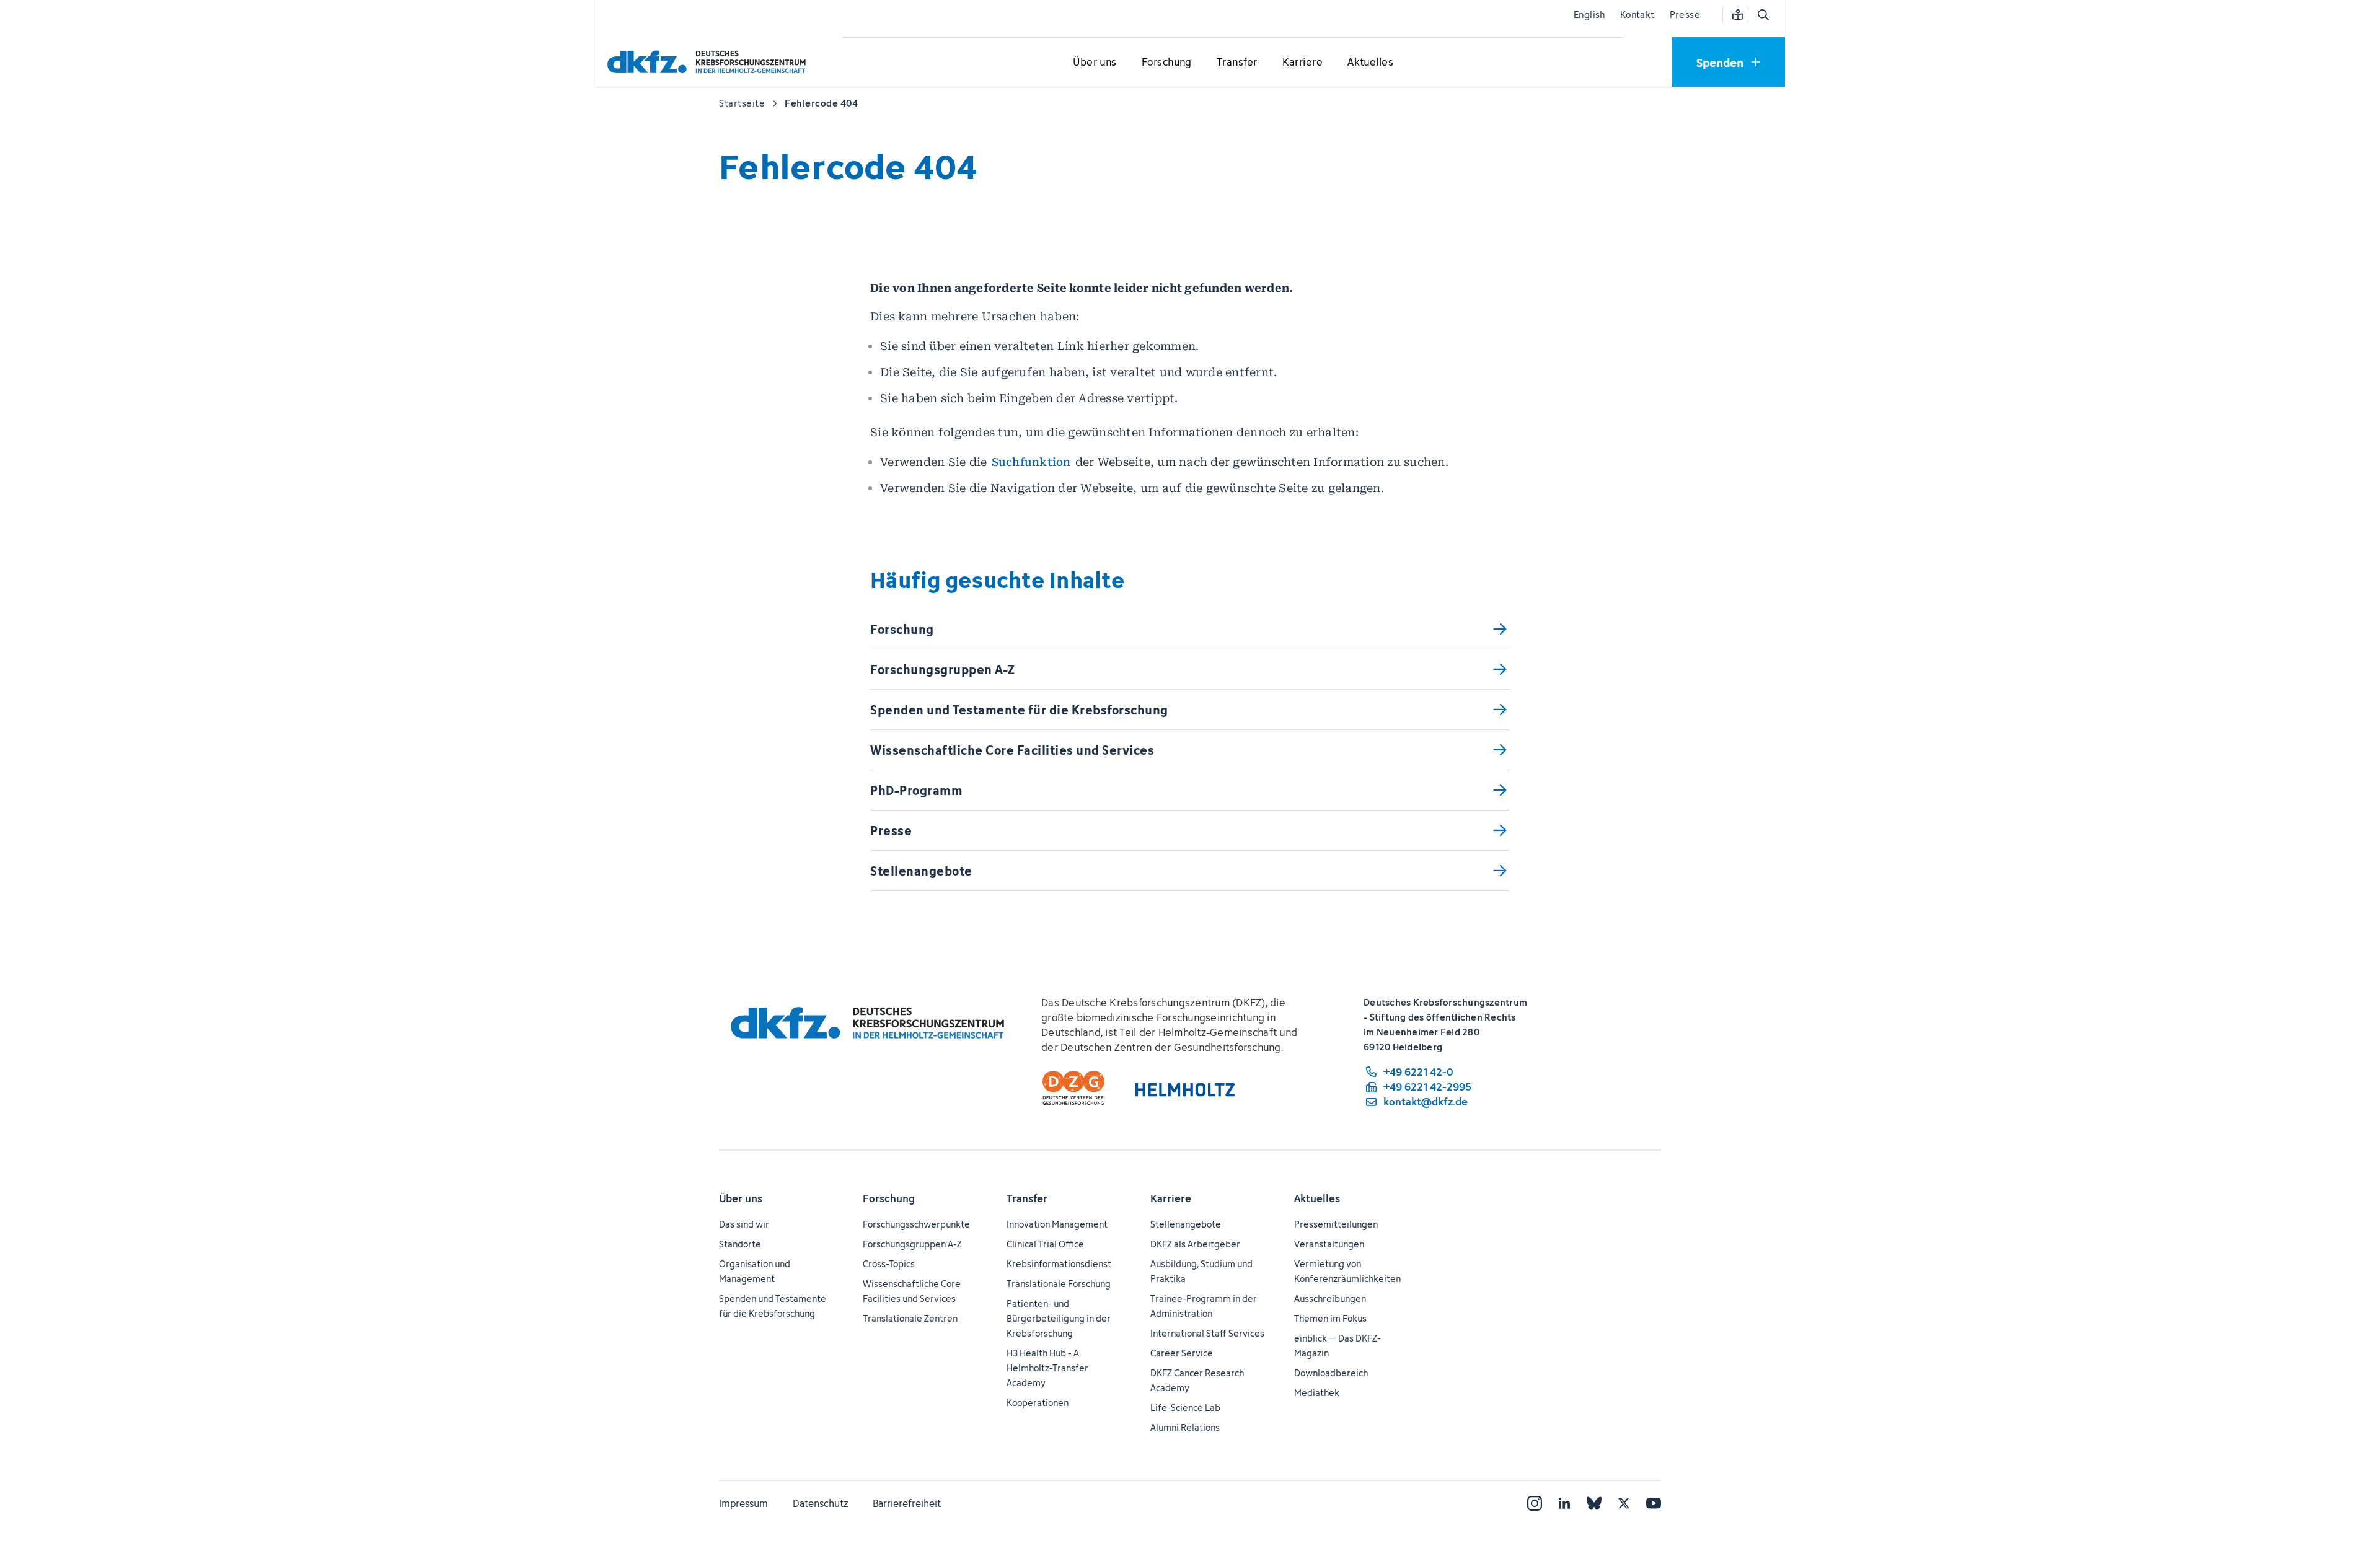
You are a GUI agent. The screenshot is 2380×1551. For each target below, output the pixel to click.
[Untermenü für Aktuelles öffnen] (1370, 63)
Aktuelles (1317, 1198)
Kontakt (1637, 15)
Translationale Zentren (910, 1318)
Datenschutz (820, 1503)
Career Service (1182, 1353)
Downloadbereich (1331, 1373)
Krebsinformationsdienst (1059, 1264)
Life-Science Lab (1185, 1408)
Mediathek (1317, 1393)
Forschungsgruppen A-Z (912, 1244)
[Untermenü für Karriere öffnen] (1302, 63)
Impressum (743, 1503)
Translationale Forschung (1059, 1284)
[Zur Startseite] (710, 62)
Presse (1685, 15)
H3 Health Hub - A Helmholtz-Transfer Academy (1047, 1368)
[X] (1624, 1503)
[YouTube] (1654, 1503)
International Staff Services (1207, 1333)
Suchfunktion (1031, 462)
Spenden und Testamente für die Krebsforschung (773, 1306)
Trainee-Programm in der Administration (1204, 1306)
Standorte (740, 1244)
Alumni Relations (1185, 1427)
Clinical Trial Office (1045, 1244)
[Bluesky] (1594, 1503)
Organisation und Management (755, 1271)
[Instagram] (1535, 1503)
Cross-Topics (889, 1264)
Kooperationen (1038, 1403)
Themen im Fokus (1330, 1318)
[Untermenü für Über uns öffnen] (1095, 63)
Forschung (889, 1198)
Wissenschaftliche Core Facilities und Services (912, 1291)
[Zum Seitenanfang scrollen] (2342, 1485)
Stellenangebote (1186, 1224)
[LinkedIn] (1564, 1503)
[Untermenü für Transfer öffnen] (1237, 63)
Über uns (741, 1198)
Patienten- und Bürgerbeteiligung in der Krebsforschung (1059, 1318)
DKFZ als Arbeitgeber (1195, 1244)
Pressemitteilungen (1336, 1224)
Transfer (1027, 1198)
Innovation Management (1057, 1224)
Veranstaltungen (1329, 1244)
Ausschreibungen (1330, 1298)
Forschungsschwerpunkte (916, 1224)
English (1589, 15)
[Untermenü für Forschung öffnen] (1166, 63)
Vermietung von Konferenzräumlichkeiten (1347, 1271)
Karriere (1171, 1198)
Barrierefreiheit (907, 1503)
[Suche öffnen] (1763, 15)
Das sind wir (744, 1224)
